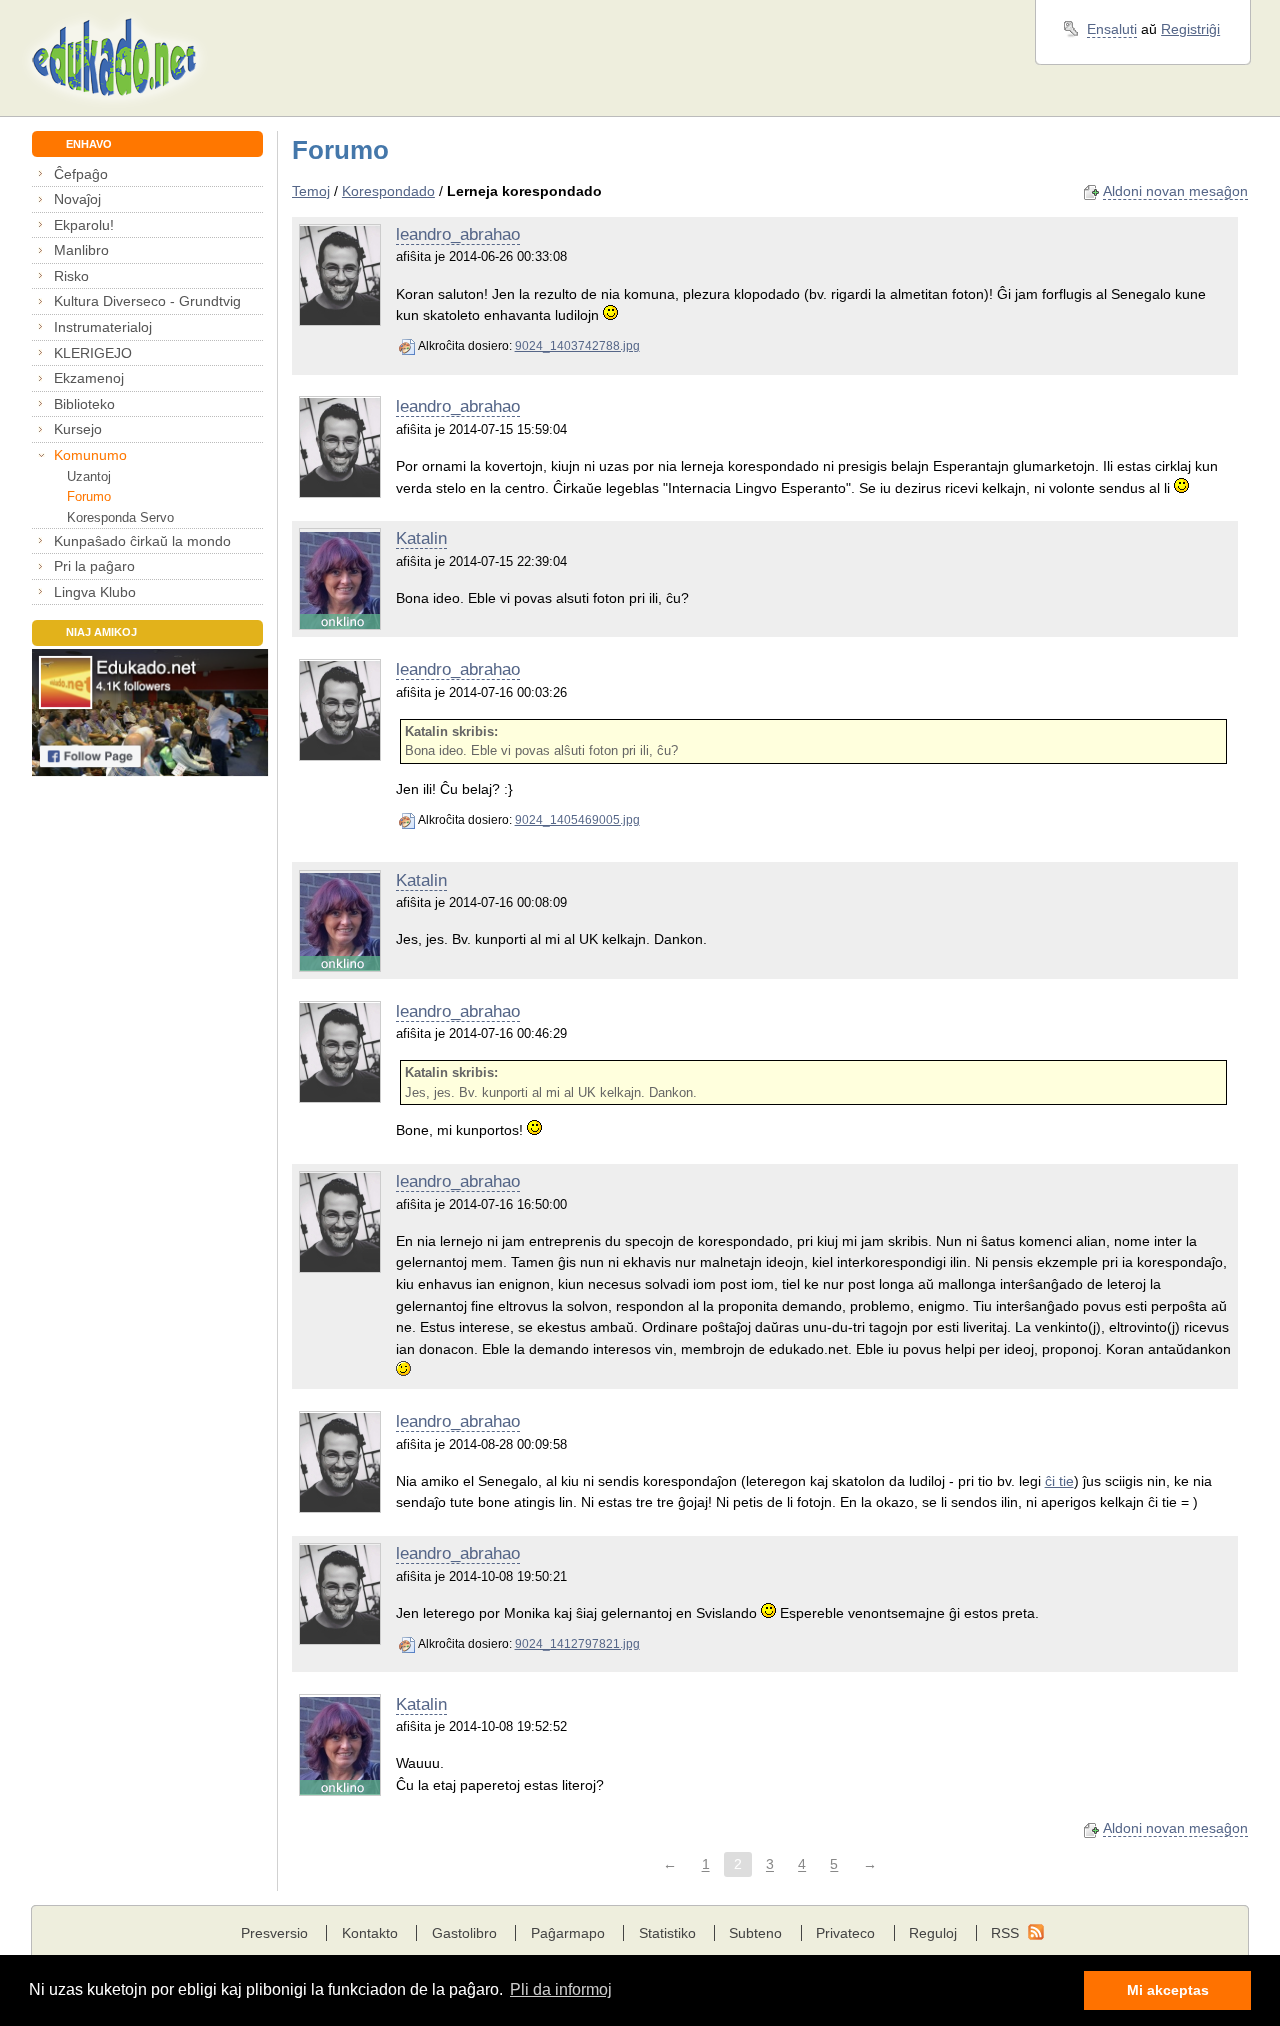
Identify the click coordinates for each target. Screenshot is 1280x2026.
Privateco (845, 1933)
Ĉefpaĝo (81, 174)
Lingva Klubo (95, 592)
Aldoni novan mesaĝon (1175, 191)
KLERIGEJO (93, 353)
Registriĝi (1190, 29)
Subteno (755, 1933)
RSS (1005, 1933)
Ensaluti (1112, 29)
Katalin (421, 538)
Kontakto (370, 1933)
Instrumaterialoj (103, 327)
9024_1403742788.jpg (577, 346)
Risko (71, 276)
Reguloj (933, 1933)
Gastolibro (464, 1933)
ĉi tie (1059, 1481)
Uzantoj (88, 476)
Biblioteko (84, 404)
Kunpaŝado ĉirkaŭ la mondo (142, 541)
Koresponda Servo (120, 517)
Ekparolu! (84, 225)
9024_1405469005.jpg (577, 820)
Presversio (274, 1933)
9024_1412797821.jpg (577, 1644)
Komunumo (90, 455)
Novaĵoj (77, 199)
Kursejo (78, 429)
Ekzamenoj (89, 378)
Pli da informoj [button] (561, 1989)
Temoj (311, 191)
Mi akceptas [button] (1168, 1990)
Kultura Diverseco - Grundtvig (147, 301)
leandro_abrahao (458, 234)
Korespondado (388, 191)
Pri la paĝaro (94, 566)
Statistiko (667, 1933)
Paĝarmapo (568, 1933)
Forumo (88, 496)
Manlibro (81, 250)
